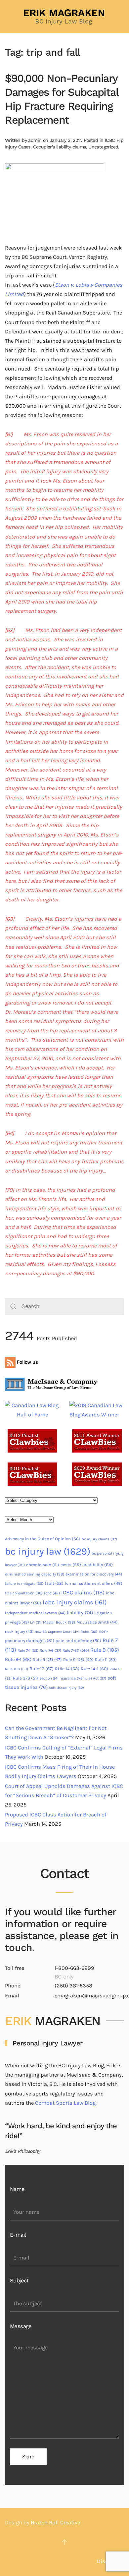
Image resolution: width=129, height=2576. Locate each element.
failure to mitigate (24, 1584)
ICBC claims (83, 1592)
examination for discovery (94, 1574)
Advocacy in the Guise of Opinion (43, 1539)
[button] (64, 2542)
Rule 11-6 (17, 1669)
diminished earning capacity (35, 1574)
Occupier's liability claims (60, 147)
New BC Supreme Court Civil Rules (66, 1632)
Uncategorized (103, 147)
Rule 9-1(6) (78, 1660)
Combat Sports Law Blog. (66, 2103)
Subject (19, 2281)
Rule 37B (25, 1678)
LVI (36, 1622)
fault (54, 1583)
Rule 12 (42, 1669)
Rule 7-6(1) (76, 1650)
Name (17, 2189)
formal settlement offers (94, 1583)
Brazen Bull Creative (55, 2522)
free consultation (24, 1593)
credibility (98, 1565)
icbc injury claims (75, 1602)
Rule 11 (106, 1660)
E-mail (18, 2235)
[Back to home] (64, 17)
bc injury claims (99, 1539)
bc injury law (48, 1551)
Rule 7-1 (28, 1651)
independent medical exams (35, 1613)
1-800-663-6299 (74, 1968)
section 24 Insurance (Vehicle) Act (73, 1678)
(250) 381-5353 (73, 1986)
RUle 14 (67, 1669)
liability (80, 1613)
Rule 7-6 (50, 1650)
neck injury (19, 1631)
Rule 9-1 (18, 1660)
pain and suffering (78, 1641)
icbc (52, 1593)
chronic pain (43, 1565)
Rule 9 (105, 1650)
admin (35, 140)
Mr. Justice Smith (97, 1622)
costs (71, 1565)
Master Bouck (59, 1622)
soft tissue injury (66, 1688)
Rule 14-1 (94, 1669)
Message (21, 2326)
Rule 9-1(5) (47, 1660)
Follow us (27, 1362)
